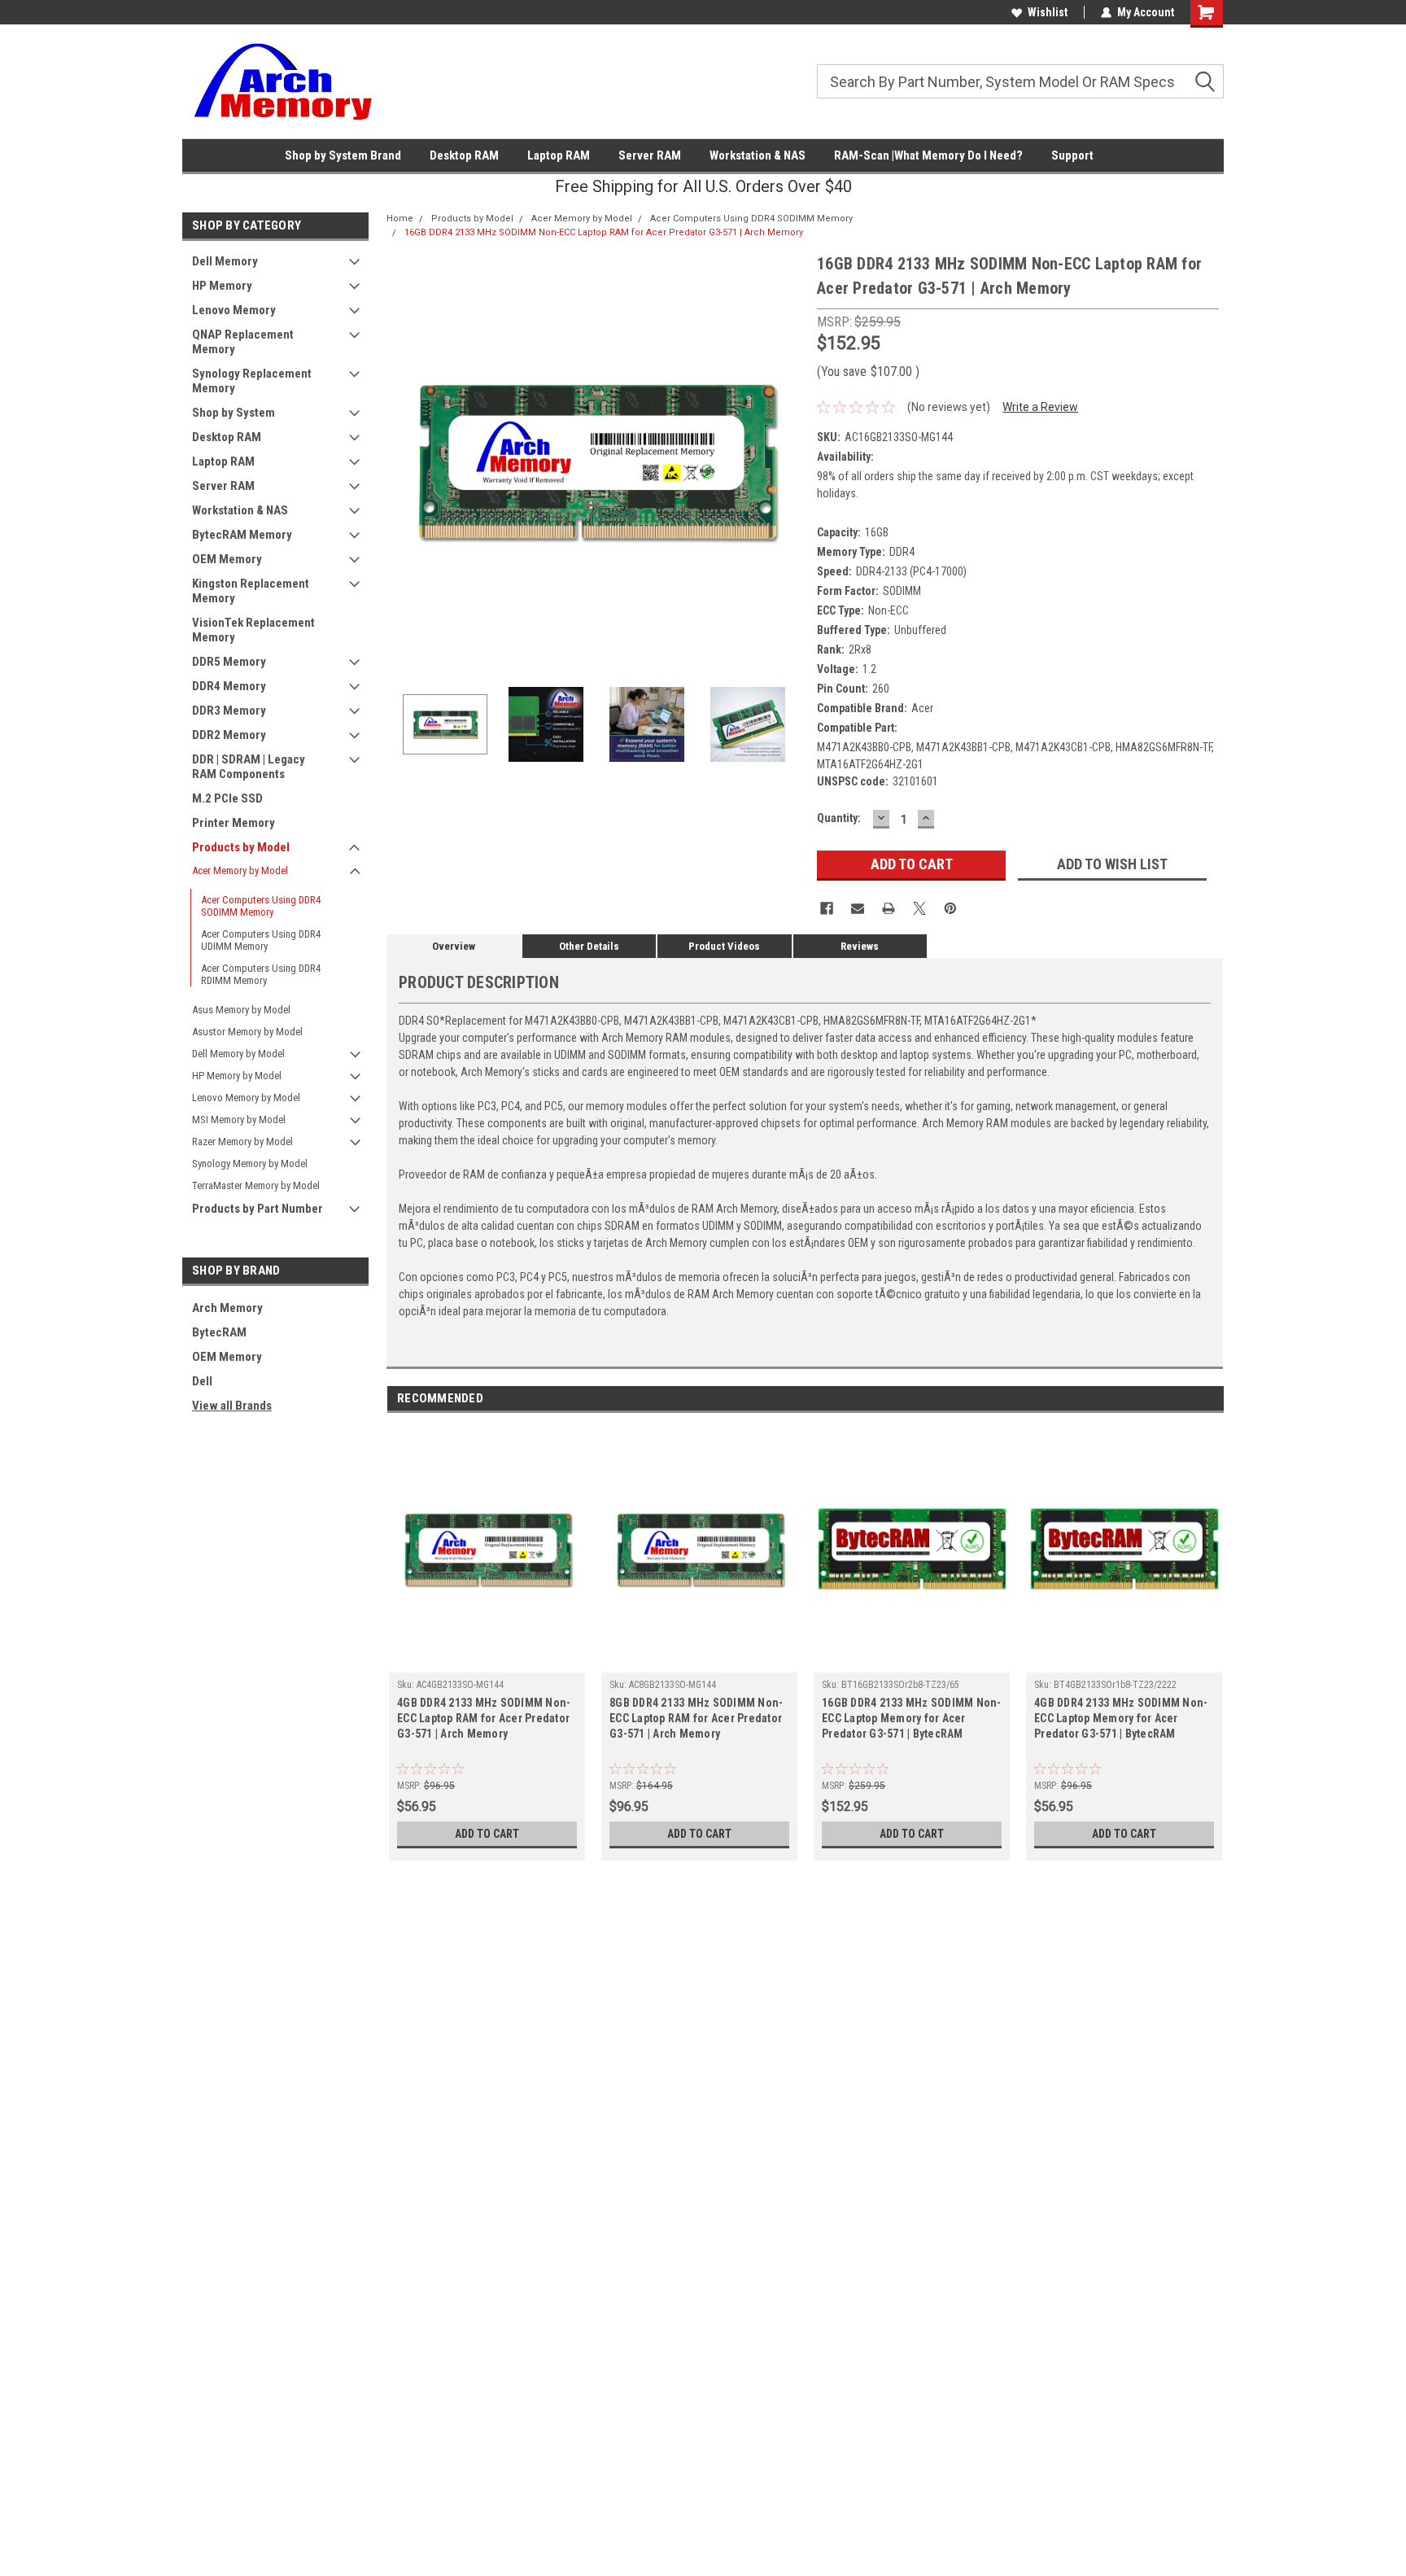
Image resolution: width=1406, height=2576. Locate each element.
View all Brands (232, 1406)
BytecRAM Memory (242, 535)
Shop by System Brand (343, 155)
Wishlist (1048, 12)
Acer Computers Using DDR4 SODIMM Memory (261, 906)
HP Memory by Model (237, 1076)
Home (400, 219)
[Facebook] (827, 908)
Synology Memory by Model (250, 1163)
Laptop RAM (559, 155)
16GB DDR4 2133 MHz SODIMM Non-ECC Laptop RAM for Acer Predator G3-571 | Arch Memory (604, 232)
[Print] (889, 908)
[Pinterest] (950, 908)
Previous (403, 460)
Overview (454, 946)
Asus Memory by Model (241, 1010)
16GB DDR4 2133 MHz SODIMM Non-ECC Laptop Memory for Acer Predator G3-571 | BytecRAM (912, 1718)
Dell (202, 1381)
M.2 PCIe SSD (227, 798)
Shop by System (234, 413)
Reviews (860, 946)
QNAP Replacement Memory (243, 342)
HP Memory (222, 286)
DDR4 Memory (229, 686)
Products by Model (241, 847)
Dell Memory (225, 261)
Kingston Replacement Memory (251, 591)
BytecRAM (219, 1332)
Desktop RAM (464, 155)
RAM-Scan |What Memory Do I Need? (928, 155)
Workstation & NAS (758, 155)
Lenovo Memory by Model (246, 1098)
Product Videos (724, 946)
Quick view (487, 1660)
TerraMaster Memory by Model (256, 1185)
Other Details (589, 946)
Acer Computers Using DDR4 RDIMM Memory (261, 974)
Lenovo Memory (234, 310)
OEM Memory (227, 559)
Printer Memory (234, 823)
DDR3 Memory (229, 711)
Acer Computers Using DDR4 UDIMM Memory (261, 940)
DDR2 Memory (229, 735)
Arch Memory (227, 1308)
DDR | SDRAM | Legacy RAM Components (249, 767)
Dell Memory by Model (238, 1054)
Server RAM (650, 155)
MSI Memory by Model (239, 1120)
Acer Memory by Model (240, 870)
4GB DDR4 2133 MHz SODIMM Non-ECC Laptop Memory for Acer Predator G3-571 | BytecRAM (1121, 1718)
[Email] (858, 908)
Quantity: (839, 818)
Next (788, 460)
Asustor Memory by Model (247, 1032)
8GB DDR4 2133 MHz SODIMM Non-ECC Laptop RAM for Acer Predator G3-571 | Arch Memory (696, 1718)
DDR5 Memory (229, 662)
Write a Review (1040, 407)
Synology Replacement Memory (252, 381)
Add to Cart (487, 1834)
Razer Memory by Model (242, 1141)
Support (1072, 155)
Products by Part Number (258, 1209)
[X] (919, 908)
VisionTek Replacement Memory (253, 630)
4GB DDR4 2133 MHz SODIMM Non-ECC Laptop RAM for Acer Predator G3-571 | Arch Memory (484, 1718)
